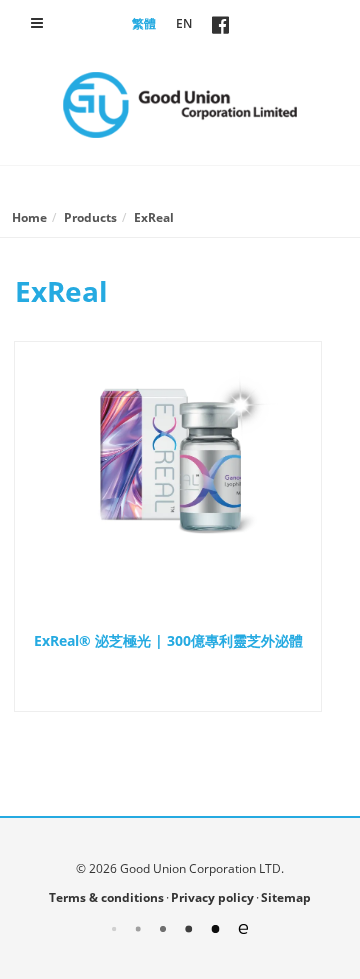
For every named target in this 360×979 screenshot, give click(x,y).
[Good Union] (180, 105)
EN (184, 23)
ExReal (154, 217)
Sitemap (286, 897)
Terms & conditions (106, 897)
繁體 (144, 23)
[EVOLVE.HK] (180, 927)
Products (90, 217)
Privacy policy (212, 897)
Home (29, 217)
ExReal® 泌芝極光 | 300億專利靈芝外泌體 (168, 640)
